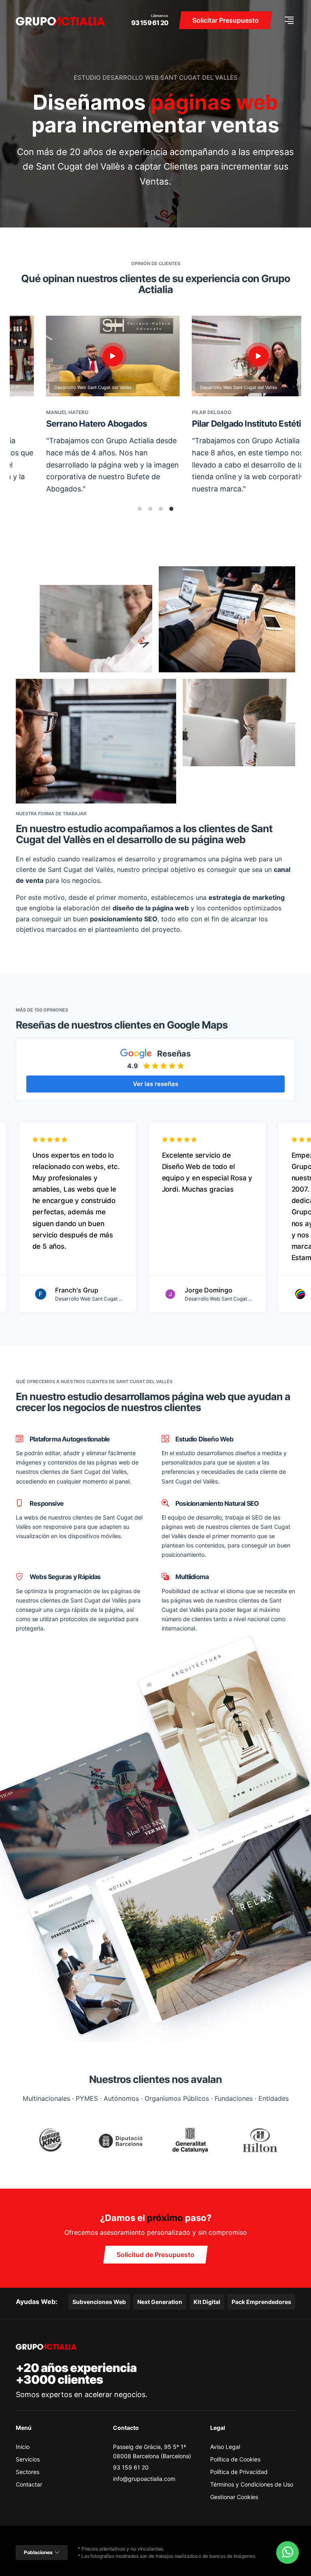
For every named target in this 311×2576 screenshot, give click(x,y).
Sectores (28, 2472)
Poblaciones (38, 2552)
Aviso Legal (225, 2447)
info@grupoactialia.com (144, 2479)
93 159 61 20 (150, 23)
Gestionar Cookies (234, 2497)
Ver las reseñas (155, 1084)
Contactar (29, 2484)
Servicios (28, 2459)
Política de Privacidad (239, 2472)
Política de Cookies (235, 2459)
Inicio (23, 2447)
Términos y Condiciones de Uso (252, 2484)
